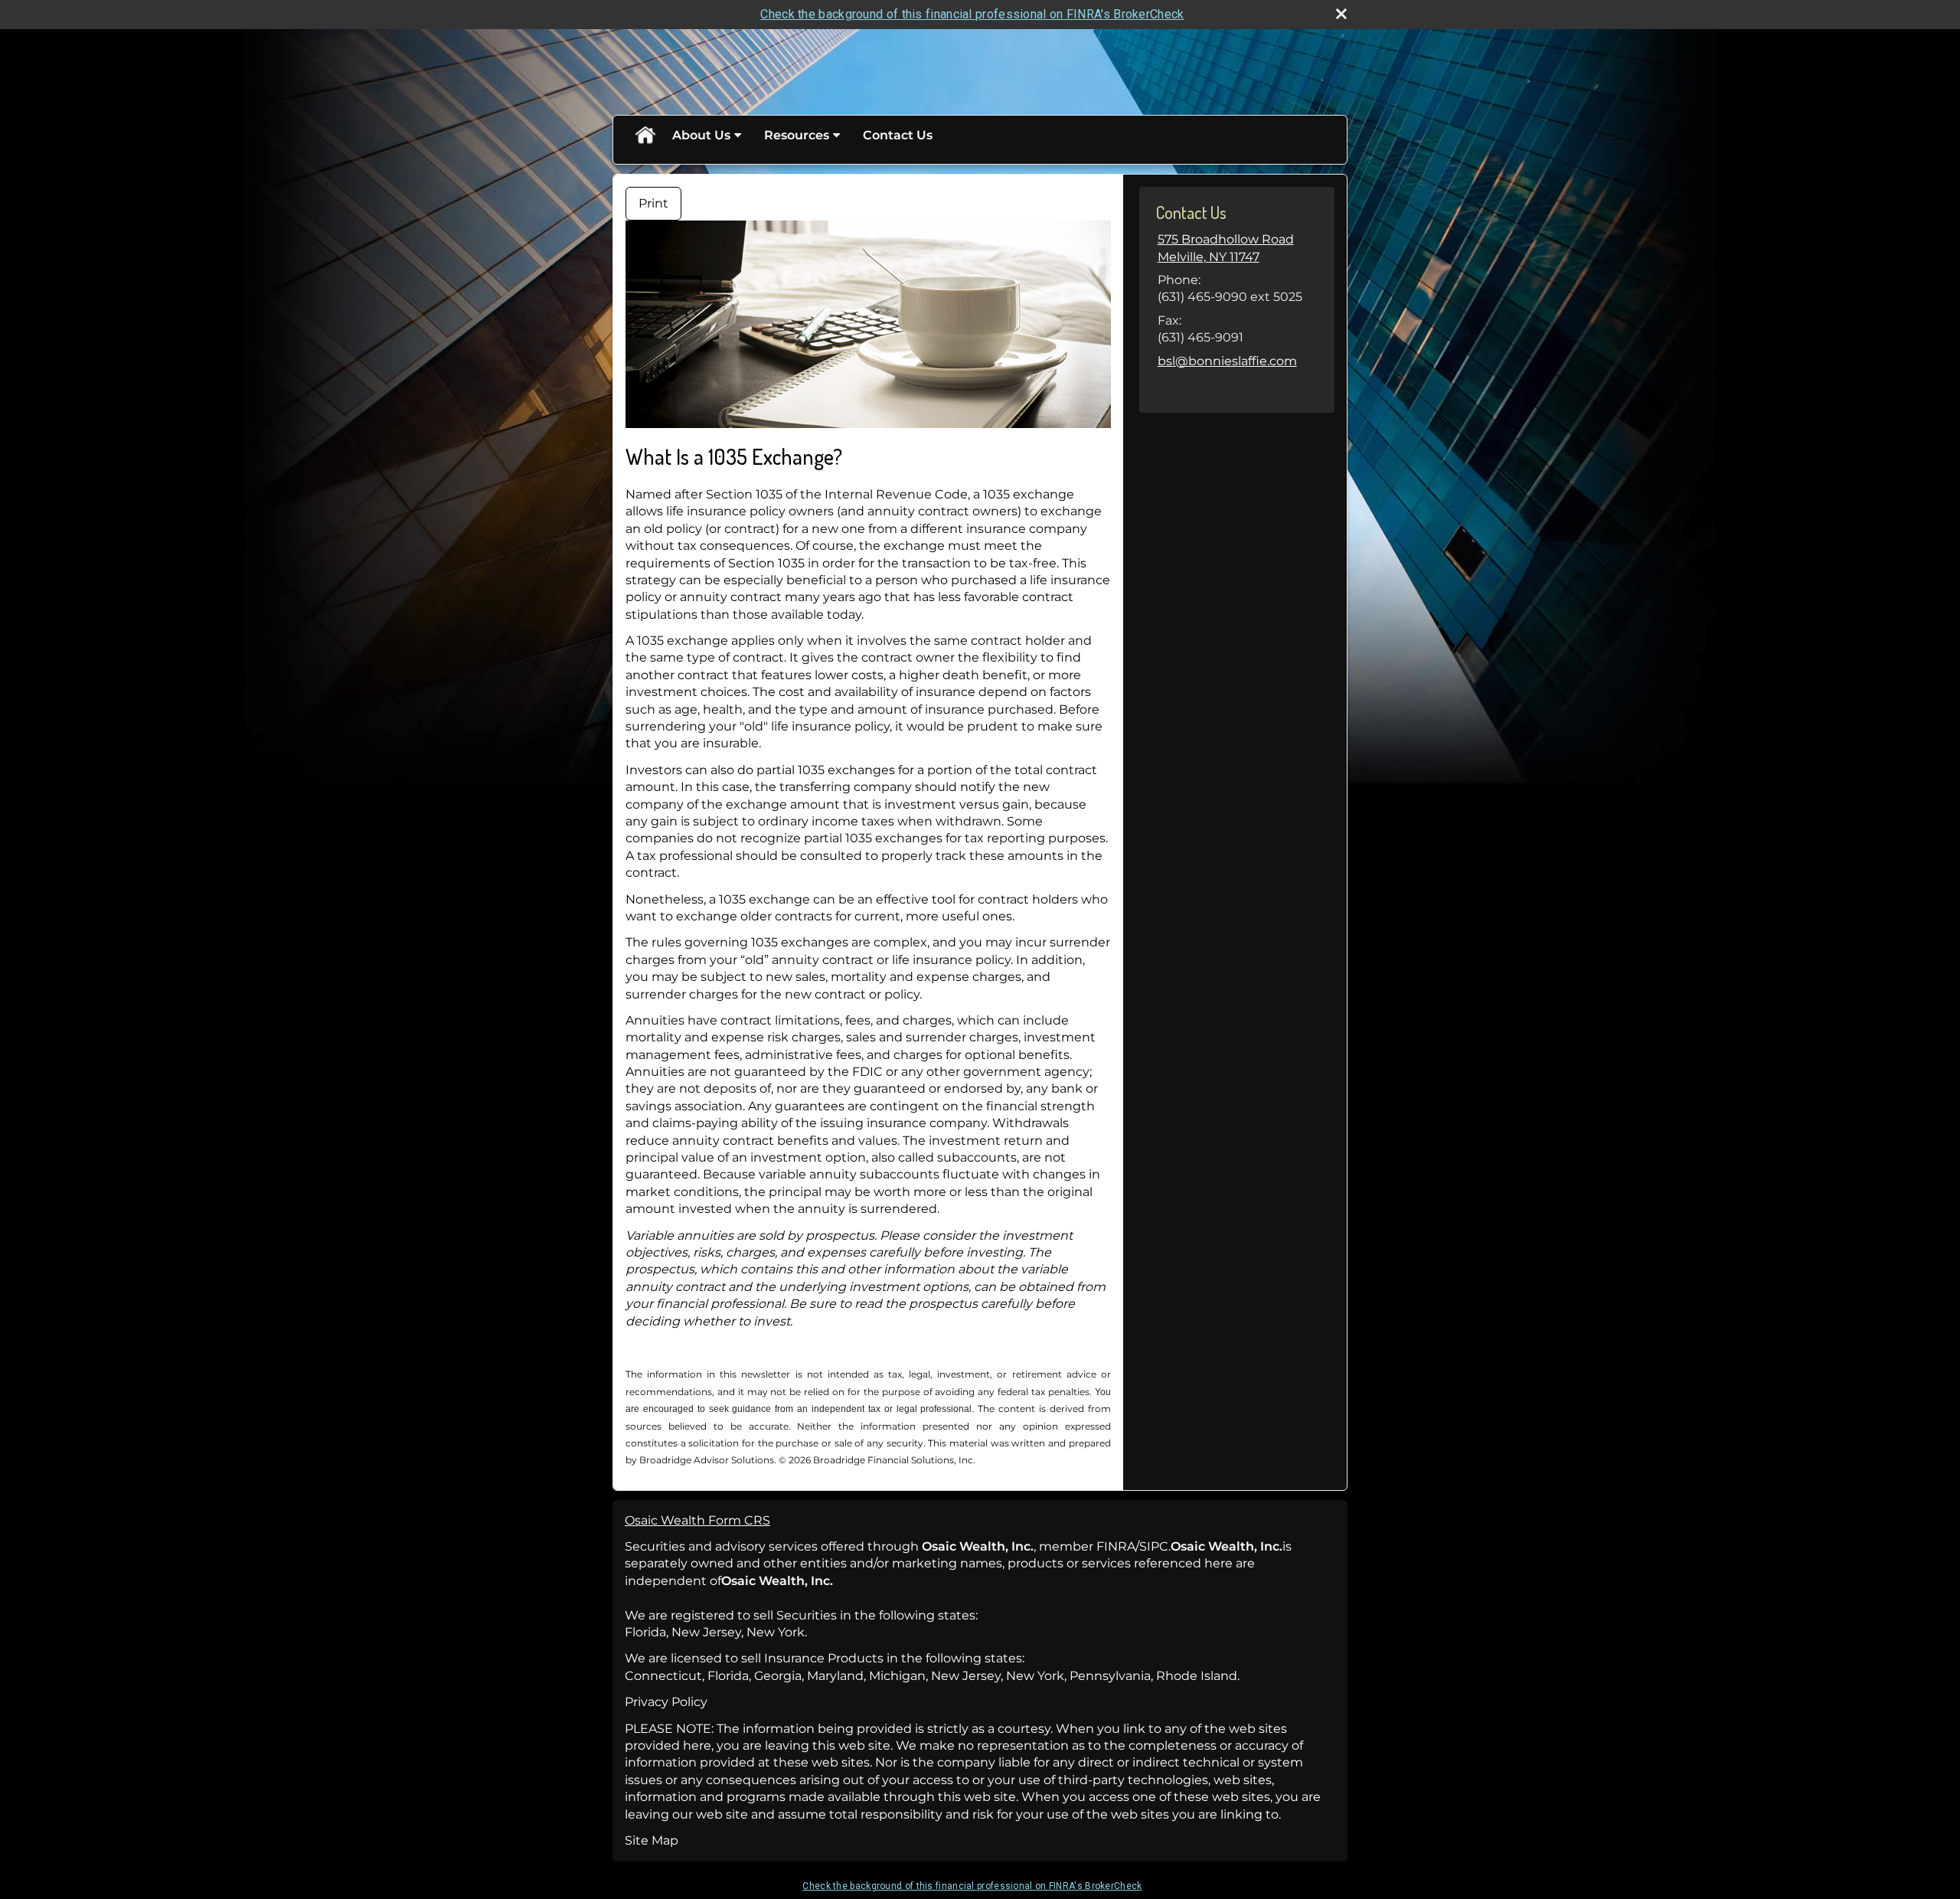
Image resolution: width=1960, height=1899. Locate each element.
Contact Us (898, 135)
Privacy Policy (666, 1702)
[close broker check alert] (1341, 14)
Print (653, 203)
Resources (797, 135)
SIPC (1154, 1546)
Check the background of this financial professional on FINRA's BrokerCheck (972, 14)
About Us (701, 135)
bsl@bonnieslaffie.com (1227, 361)
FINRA (1116, 1546)
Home (645, 136)
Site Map (652, 1840)
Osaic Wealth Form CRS (697, 1520)
